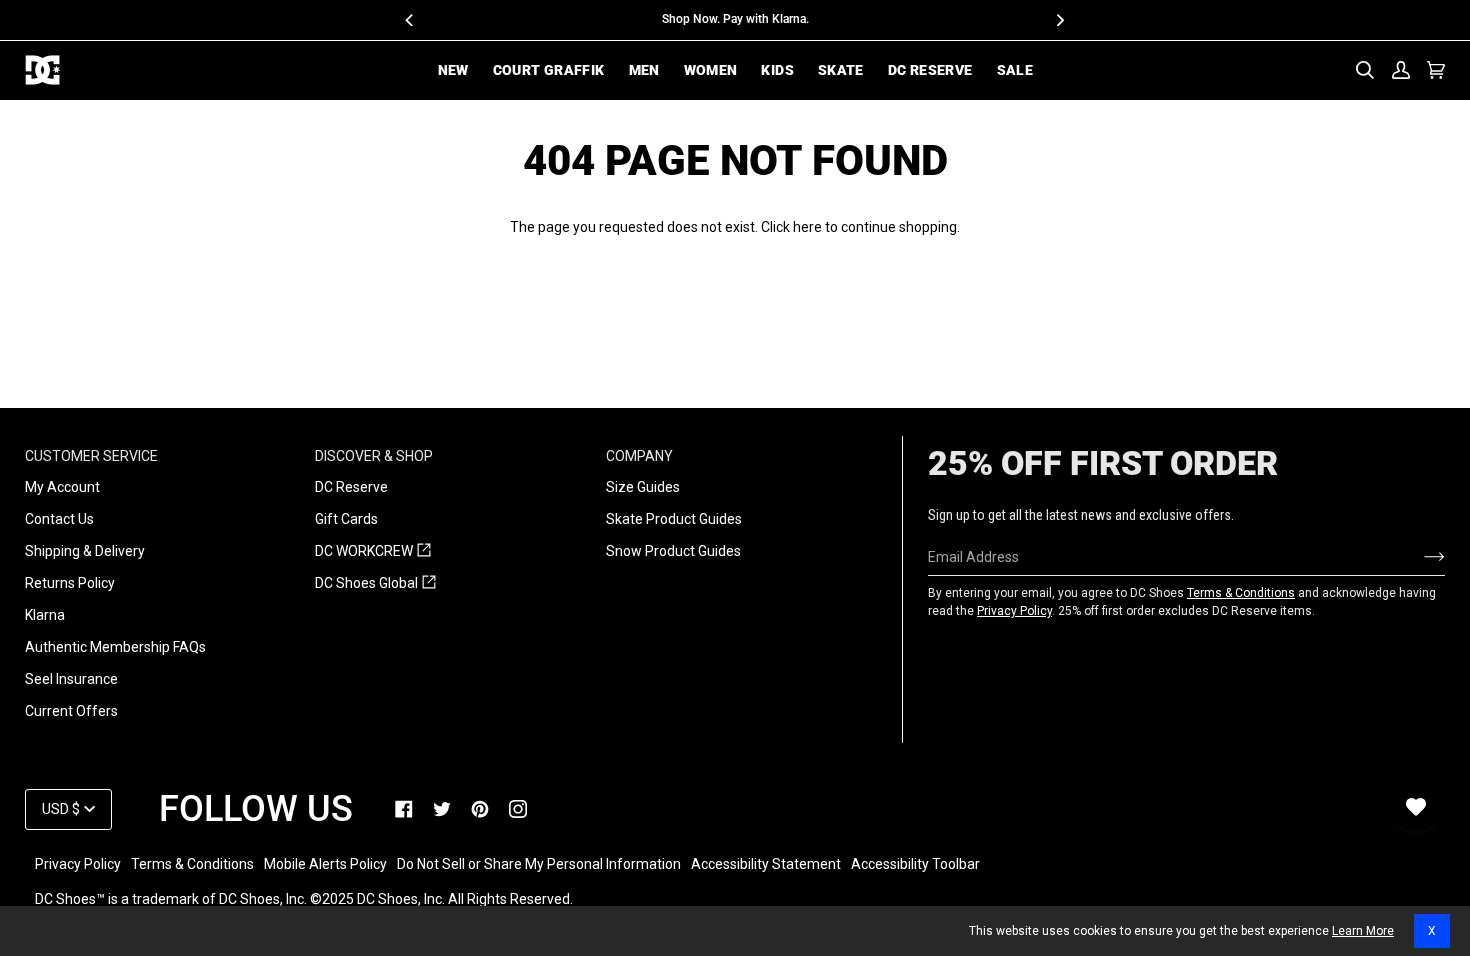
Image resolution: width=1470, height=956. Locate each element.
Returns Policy (70, 583)
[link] (404, 809)
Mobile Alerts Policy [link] (325, 864)
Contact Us (59, 519)
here (807, 227)
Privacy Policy (1014, 611)
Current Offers (71, 711)
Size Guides (643, 487)
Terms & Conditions (1241, 593)
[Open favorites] (1416, 807)
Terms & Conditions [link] (192, 864)
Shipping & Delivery (85, 551)
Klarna (45, 615)
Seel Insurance (71, 679)
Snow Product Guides (673, 551)
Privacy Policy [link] (78, 864)
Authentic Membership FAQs (115, 647)
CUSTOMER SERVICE (91, 456)
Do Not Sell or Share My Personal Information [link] (539, 864)
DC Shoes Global (375, 584)
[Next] (1060, 20)
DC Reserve (351, 487)
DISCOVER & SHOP (374, 456)
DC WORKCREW (373, 552)
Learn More (1363, 931)
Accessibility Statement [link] (766, 864)
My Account (62, 487)
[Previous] (411, 20)
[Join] (1418, 557)
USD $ (61, 809)
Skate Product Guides (674, 519)
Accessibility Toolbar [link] (915, 864)
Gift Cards (346, 519)
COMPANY (639, 456)
